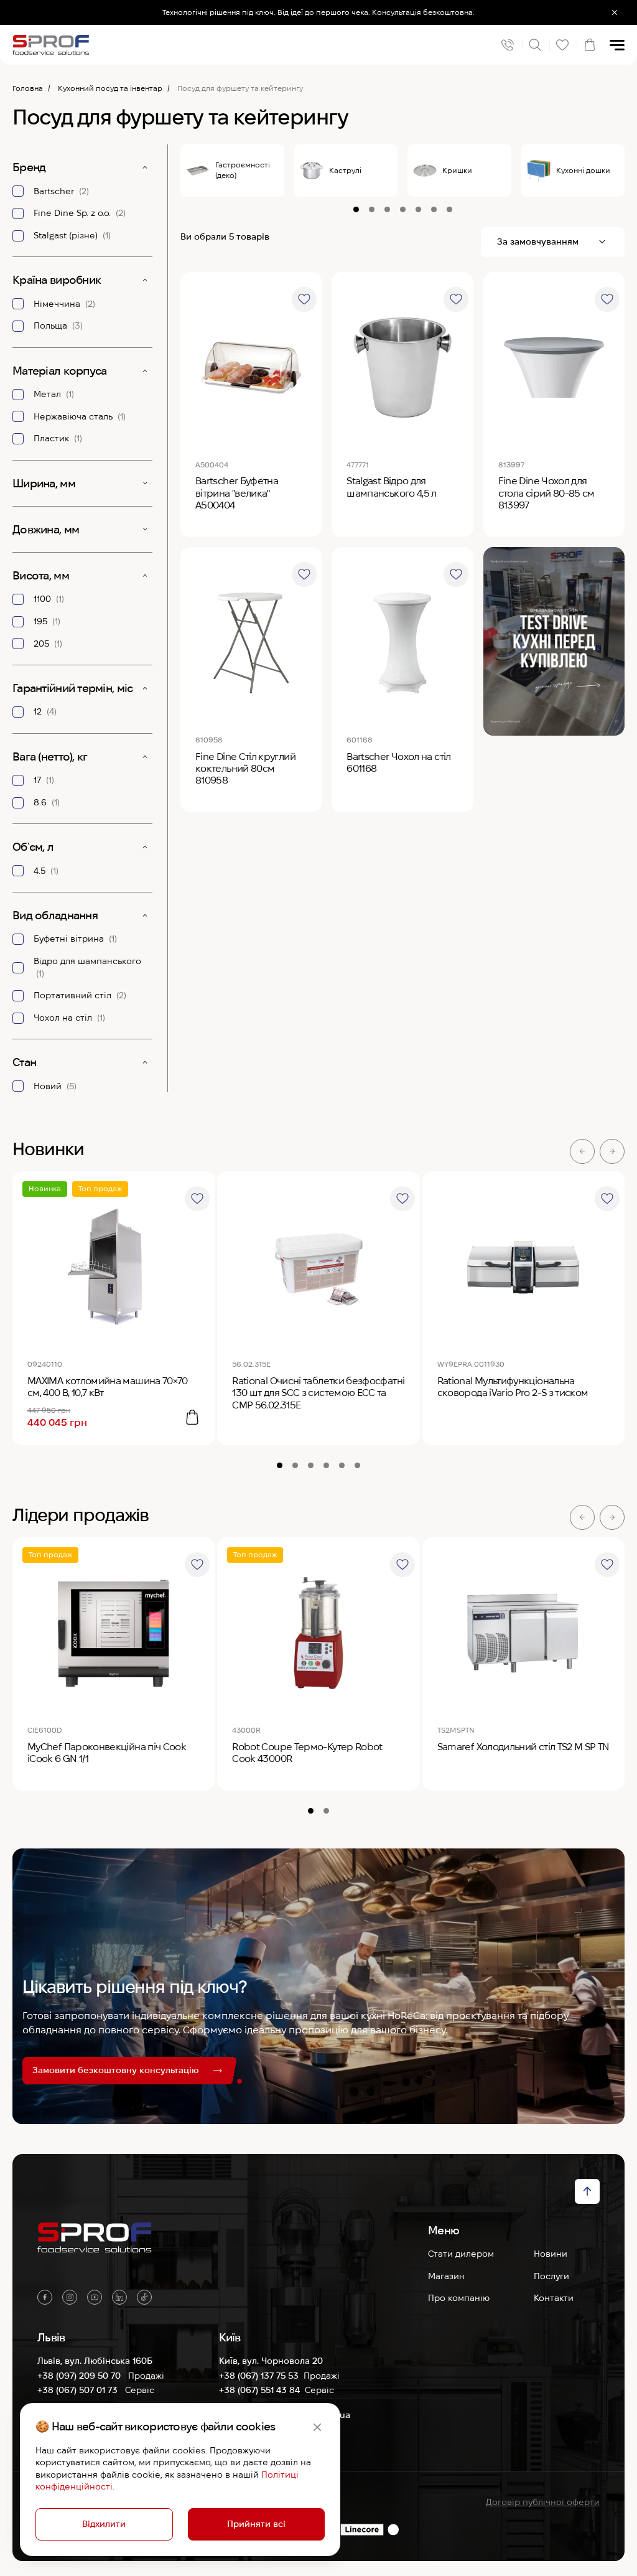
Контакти (554, 2298)
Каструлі (345, 170)
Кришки (457, 170)
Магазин (446, 2276)
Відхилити (104, 2524)
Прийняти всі (256, 2524)
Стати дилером (461, 2254)
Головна (28, 88)
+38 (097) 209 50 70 (80, 2376)
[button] (582, 1151)
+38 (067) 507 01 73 (79, 2390)
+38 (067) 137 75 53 (259, 2376)
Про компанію (459, 2298)
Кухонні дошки (583, 170)
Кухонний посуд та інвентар (110, 88)
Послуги (551, 2276)
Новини (551, 2254)
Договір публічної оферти (543, 2502)
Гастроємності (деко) (243, 170)
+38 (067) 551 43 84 (259, 2390)
